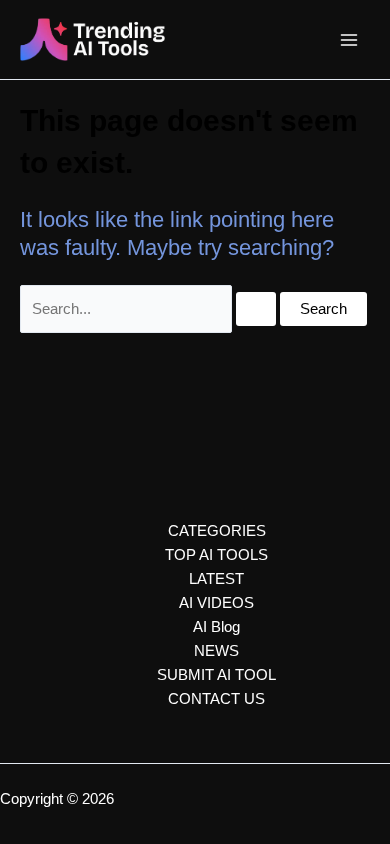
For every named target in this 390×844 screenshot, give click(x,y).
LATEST (216, 579)
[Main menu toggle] (349, 40)
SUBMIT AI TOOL (216, 675)
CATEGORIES (217, 531)
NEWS (216, 651)
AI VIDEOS (216, 603)
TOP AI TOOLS (216, 555)
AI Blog (216, 627)
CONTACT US (216, 699)
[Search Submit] (256, 309)
